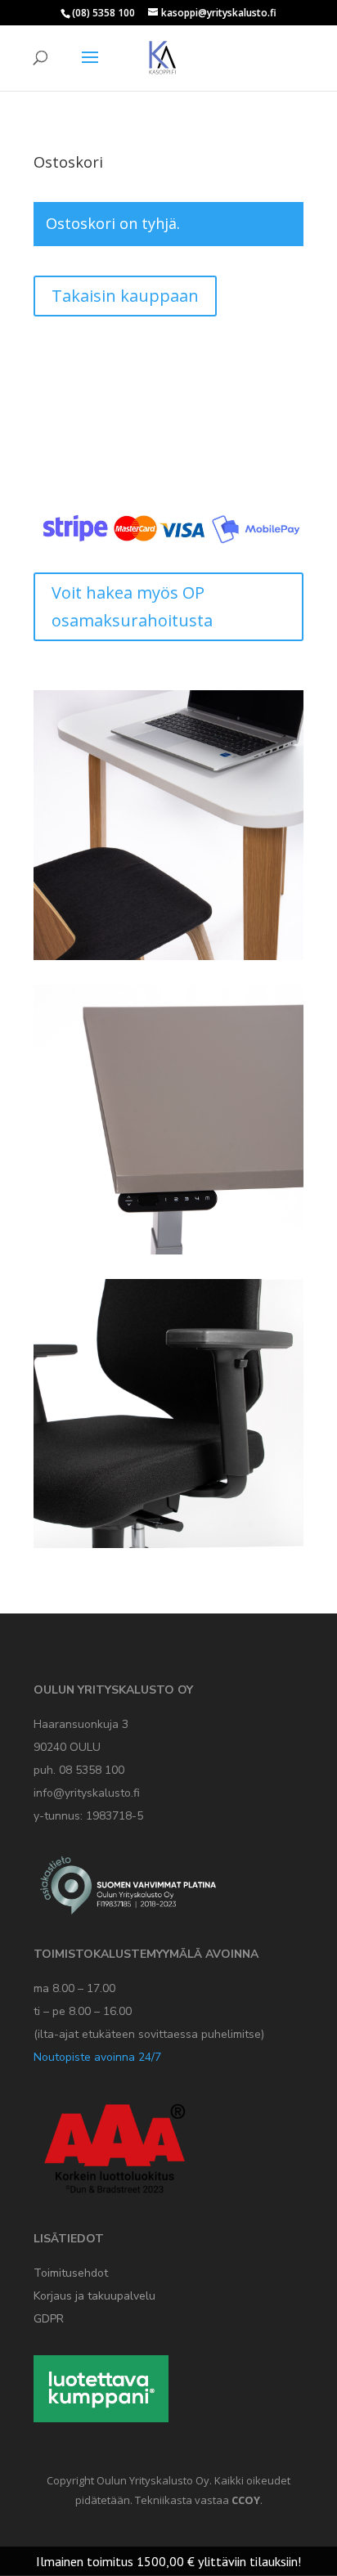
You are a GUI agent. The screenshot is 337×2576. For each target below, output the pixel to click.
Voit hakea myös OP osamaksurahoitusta (132, 606)
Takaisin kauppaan (125, 296)
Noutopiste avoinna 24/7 (97, 2057)
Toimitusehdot (71, 2273)
